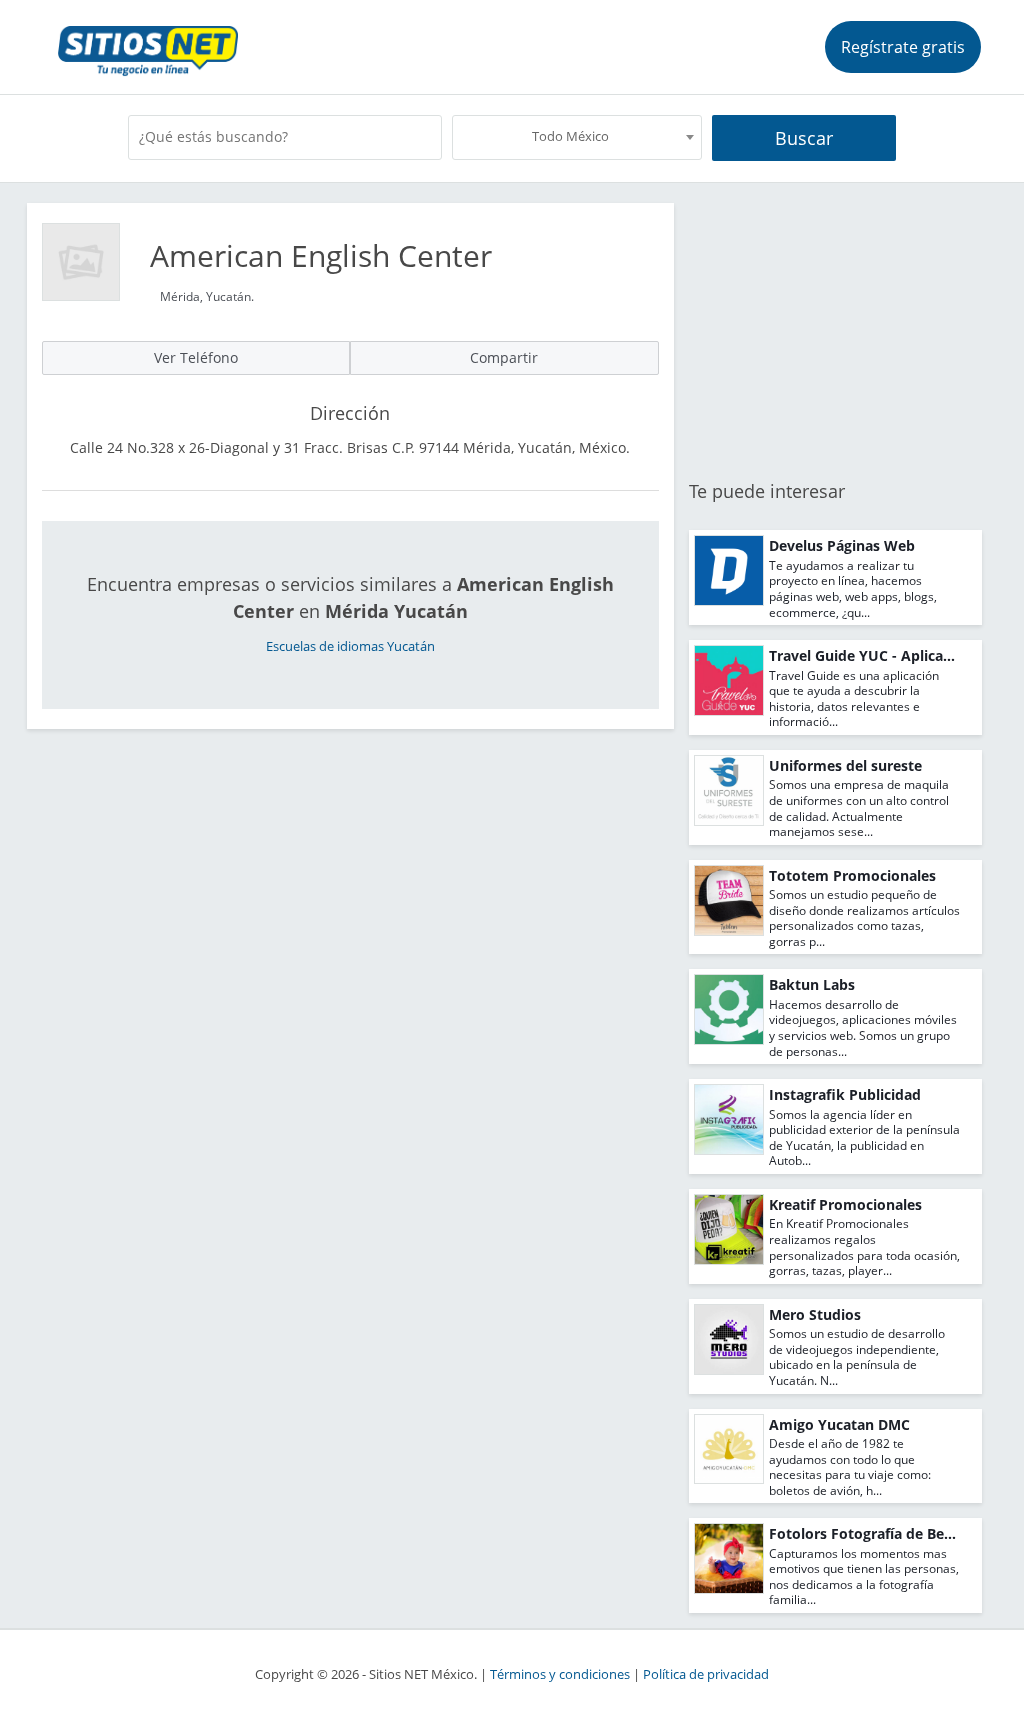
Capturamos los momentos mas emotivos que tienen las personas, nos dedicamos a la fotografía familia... (864, 1577)
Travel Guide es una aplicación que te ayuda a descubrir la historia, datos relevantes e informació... (854, 699)
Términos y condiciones (560, 1674)
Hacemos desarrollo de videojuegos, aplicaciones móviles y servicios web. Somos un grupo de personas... (863, 1028)
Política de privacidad (706, 1674)
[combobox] (576, 137)
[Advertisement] (835, 328)
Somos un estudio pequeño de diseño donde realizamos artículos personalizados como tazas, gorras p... (864, 918)
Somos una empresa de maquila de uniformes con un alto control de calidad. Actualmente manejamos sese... (859, 808)
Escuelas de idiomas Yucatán (350, 646)
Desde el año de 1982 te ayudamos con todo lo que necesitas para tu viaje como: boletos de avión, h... (850, 1467)
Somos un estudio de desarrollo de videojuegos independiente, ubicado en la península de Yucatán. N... (857, 1357)
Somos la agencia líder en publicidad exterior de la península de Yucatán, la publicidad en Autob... (864, 1138)
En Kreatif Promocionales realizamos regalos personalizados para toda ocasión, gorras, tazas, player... (864, 1247)
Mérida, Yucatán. (207, 296)
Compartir (504, 357)
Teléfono (196, 357)
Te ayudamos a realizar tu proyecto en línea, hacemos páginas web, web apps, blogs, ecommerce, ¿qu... (853, 589)
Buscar (804, 138)
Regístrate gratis (903, 47)
